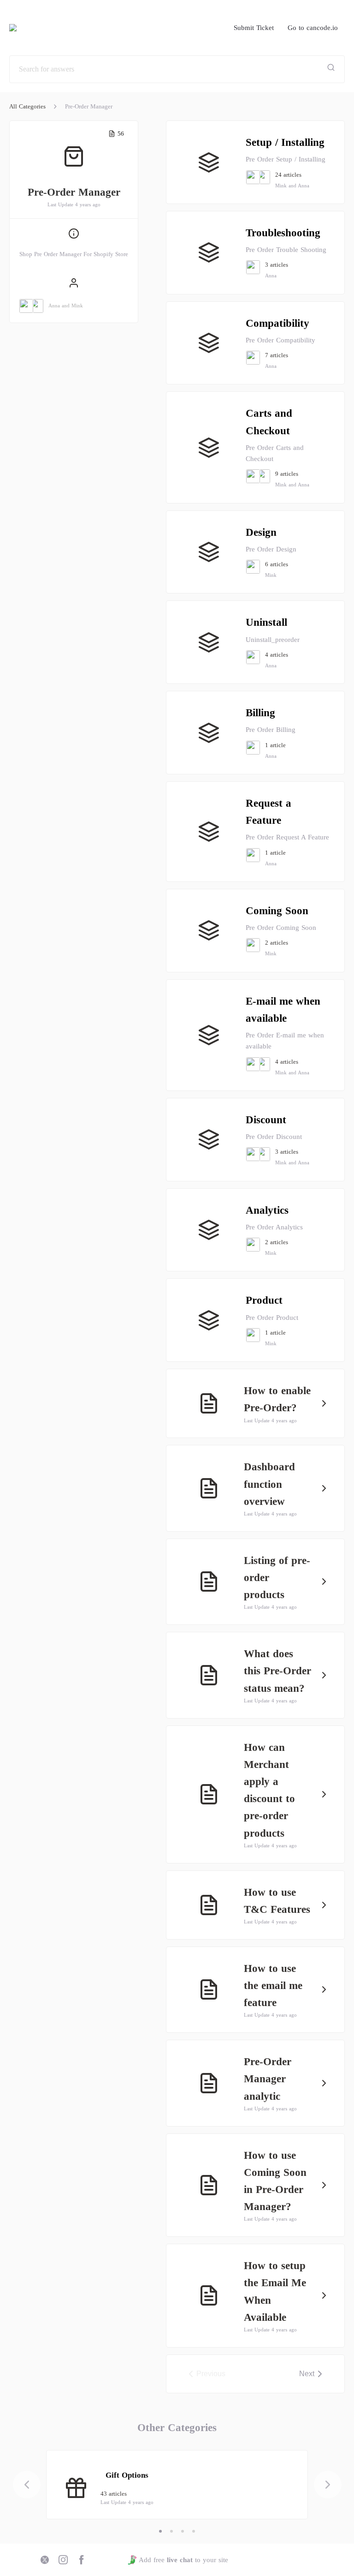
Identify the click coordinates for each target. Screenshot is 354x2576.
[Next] (328, 2485)
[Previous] (27, 2485)
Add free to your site (183, 2560)
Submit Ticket (254, 28)
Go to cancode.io (313, 28)
